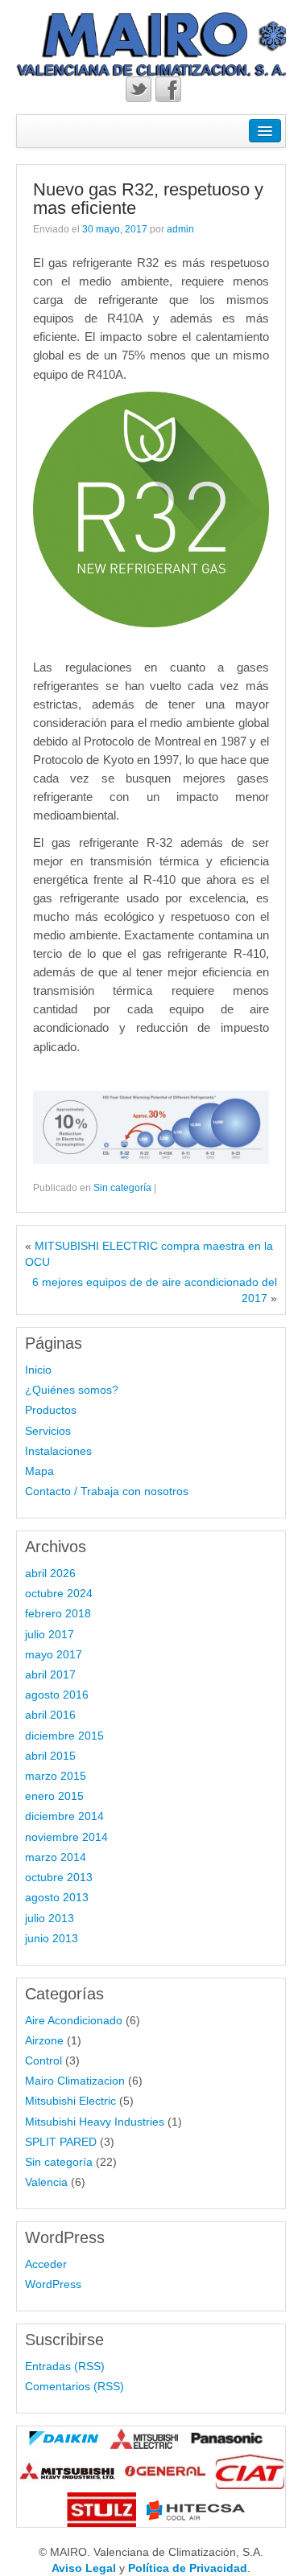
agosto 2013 (57, 1897)
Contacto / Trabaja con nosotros (107, 1491)
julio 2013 (50, 1918)
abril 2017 (50, 1674)
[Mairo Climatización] (151, 43)
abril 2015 (50, 1756)
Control (43, 2060)
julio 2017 (50, 1634)
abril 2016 (50, 1715)
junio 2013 (52, 1938)
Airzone (44, 2040)
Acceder (46, 2264)
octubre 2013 (59, 1877)
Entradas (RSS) (65, 2366)
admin (180, 229)
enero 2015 (54, 1796)
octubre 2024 (59, 1593)
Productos (51, 1410)
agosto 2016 (57, 1695)
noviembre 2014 (66, 1837)
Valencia (46, 2182)
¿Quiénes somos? (72, 1390)
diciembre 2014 (64, 1816)
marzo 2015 (56, 1776)
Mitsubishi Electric (70, 2101)
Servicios (48, 1431)
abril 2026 (50, 1573)
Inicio (38, 1370)
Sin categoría (122, 1188)
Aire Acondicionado (74, 2020)
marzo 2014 (56, 1857)
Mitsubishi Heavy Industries (95, 2122)
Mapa (39, 1471)
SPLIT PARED (61, 2142)
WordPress (53, 2284)
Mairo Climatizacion (75, 2081)
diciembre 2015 (64, 1736)
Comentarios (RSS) (74, 2386)
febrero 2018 (58, 1613)
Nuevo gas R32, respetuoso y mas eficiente (148, 198)
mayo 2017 (54, 1654)
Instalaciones (58, 1451)
